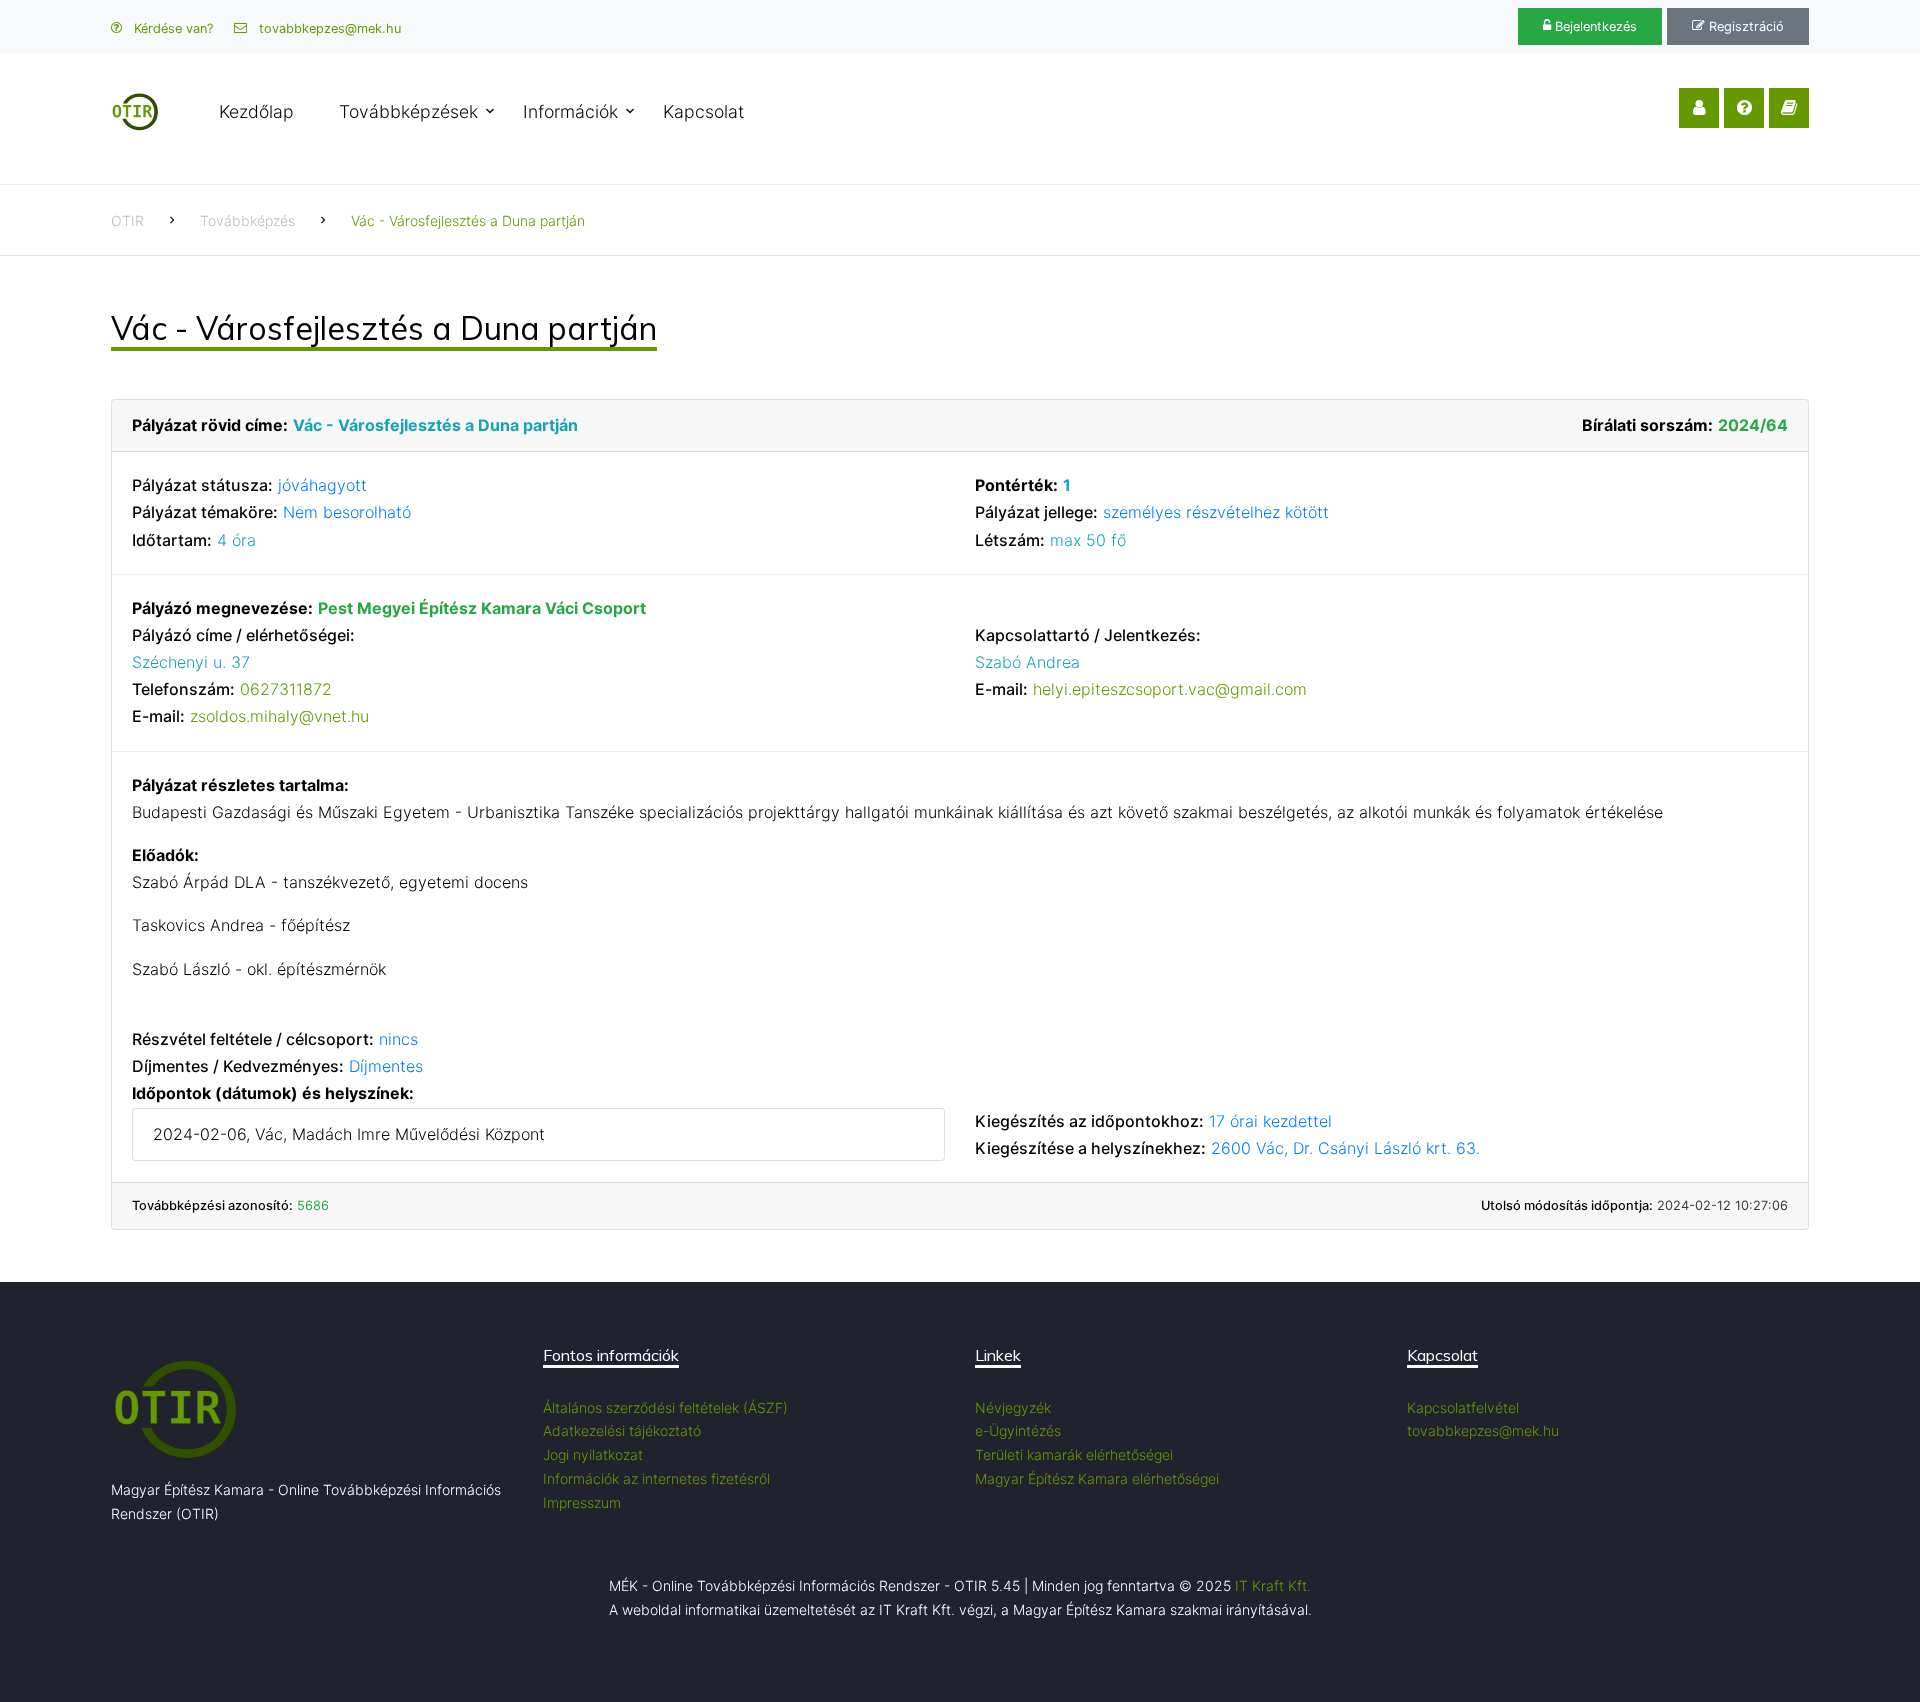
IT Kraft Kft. (1273, 1585)
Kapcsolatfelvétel (1463, 1407)
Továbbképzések (408, 111)
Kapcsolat (703, 111)
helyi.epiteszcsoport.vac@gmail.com (1170, 689)
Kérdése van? (171, 28)
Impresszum (582, 1502)
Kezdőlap (256, 111)
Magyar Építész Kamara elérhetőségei (1097, 1478)
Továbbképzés (247, 220)
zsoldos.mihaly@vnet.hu (279, 716)
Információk (570, 111)
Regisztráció (1744, 26)
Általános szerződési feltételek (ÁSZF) (665, 1407)
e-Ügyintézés (1018, 1430)
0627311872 (286, 689)
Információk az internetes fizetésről (656, 1478)
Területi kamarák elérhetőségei (1074, 1454)
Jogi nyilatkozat (593, 1454)
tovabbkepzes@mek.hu (328, 28)
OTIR (127, 220)
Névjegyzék (1013, 1407)
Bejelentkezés (1594, 26)
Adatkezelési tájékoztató (622, 1430)
